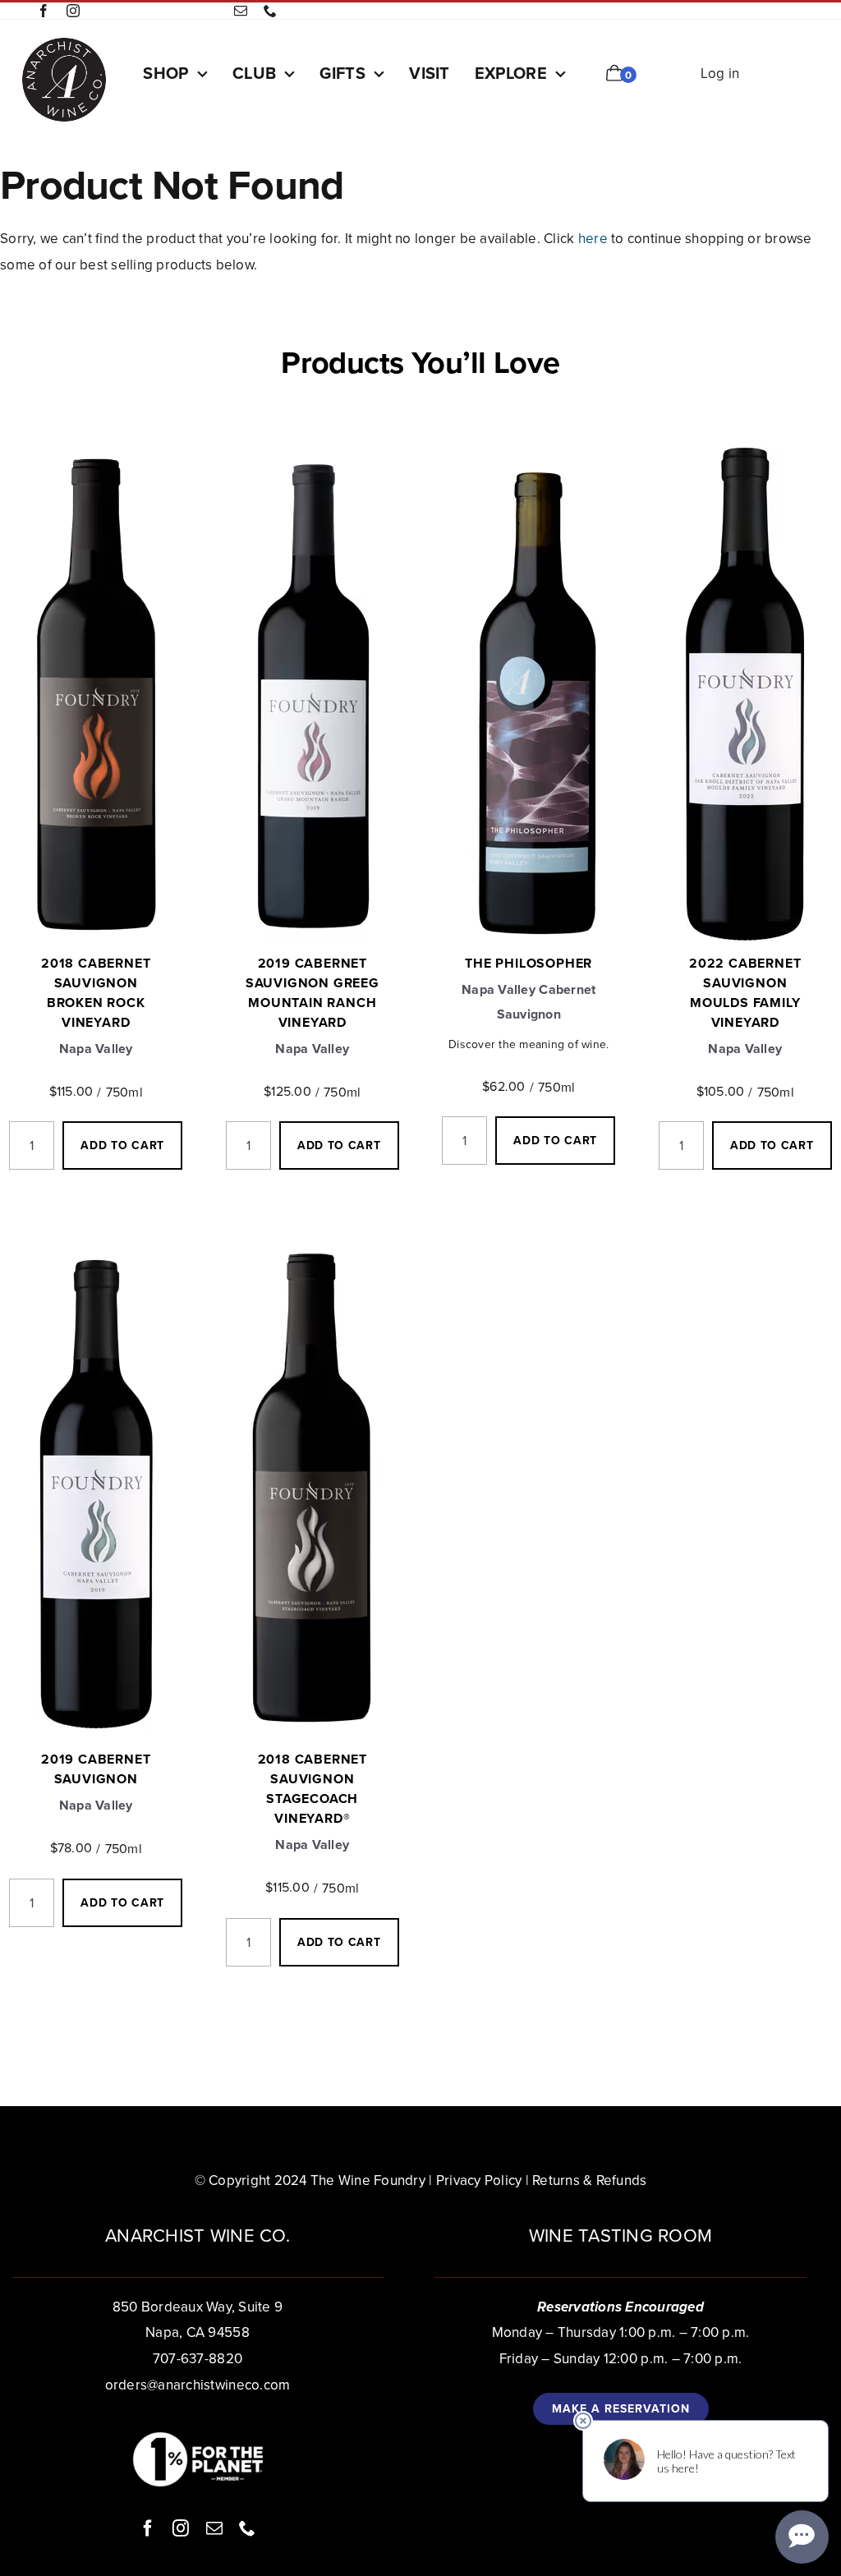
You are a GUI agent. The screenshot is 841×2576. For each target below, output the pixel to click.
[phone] (270, 11)
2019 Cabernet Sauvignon (96, 1769)
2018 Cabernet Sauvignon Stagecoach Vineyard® (313, 1789)
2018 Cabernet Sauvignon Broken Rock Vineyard (96, 993)
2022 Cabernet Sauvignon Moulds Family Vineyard (745, 993)
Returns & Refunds (589, 2180)
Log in (720, 74)
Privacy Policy (479, 2180)
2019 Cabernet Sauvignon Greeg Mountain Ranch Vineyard (313, 993)
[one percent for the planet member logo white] (198, 2438)
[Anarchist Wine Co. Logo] (64, 43)
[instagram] (73, 11)
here (593, 239)
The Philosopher (528, 963)
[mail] (241, 11)
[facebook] (44, 11)
